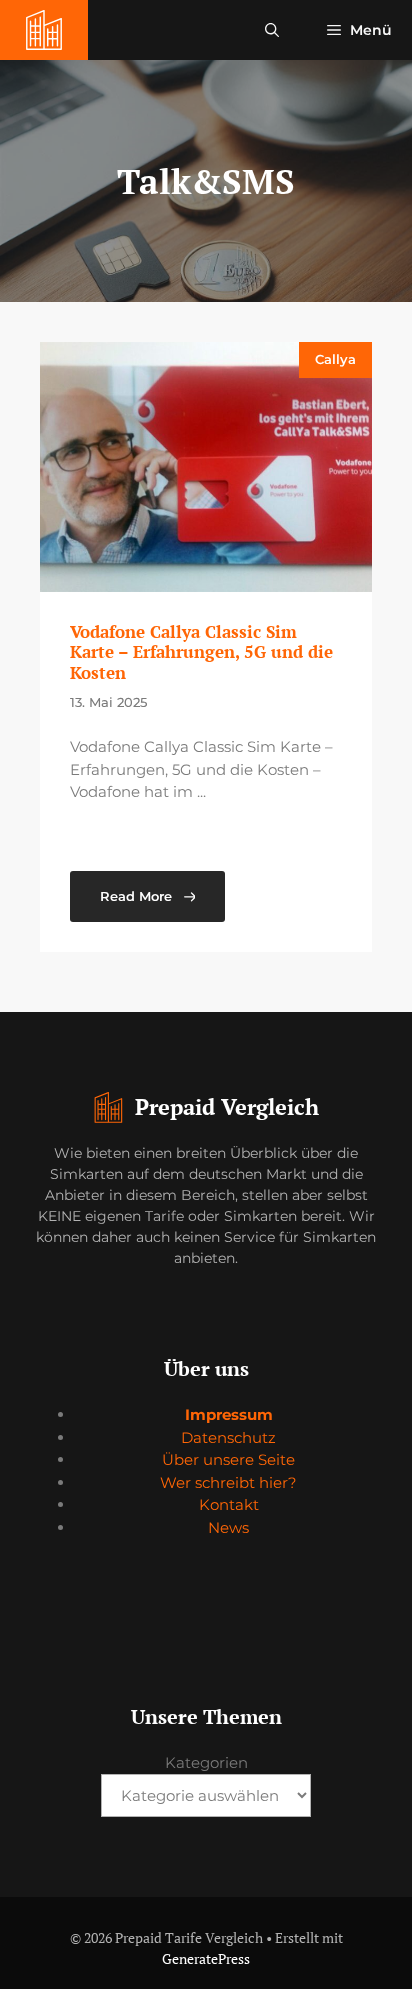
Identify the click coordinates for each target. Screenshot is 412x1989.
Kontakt (229, 1504)
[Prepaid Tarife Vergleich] (44, 30)
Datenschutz (228, 1437)
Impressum (229, 1414)
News (228, 1527)
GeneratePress (206, 1958)
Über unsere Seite (228, 1459)
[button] (272, 30)
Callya (335, 359)
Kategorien (206, 1762)
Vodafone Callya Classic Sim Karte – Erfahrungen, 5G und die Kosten (201, 652)
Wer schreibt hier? (228, 1482)
